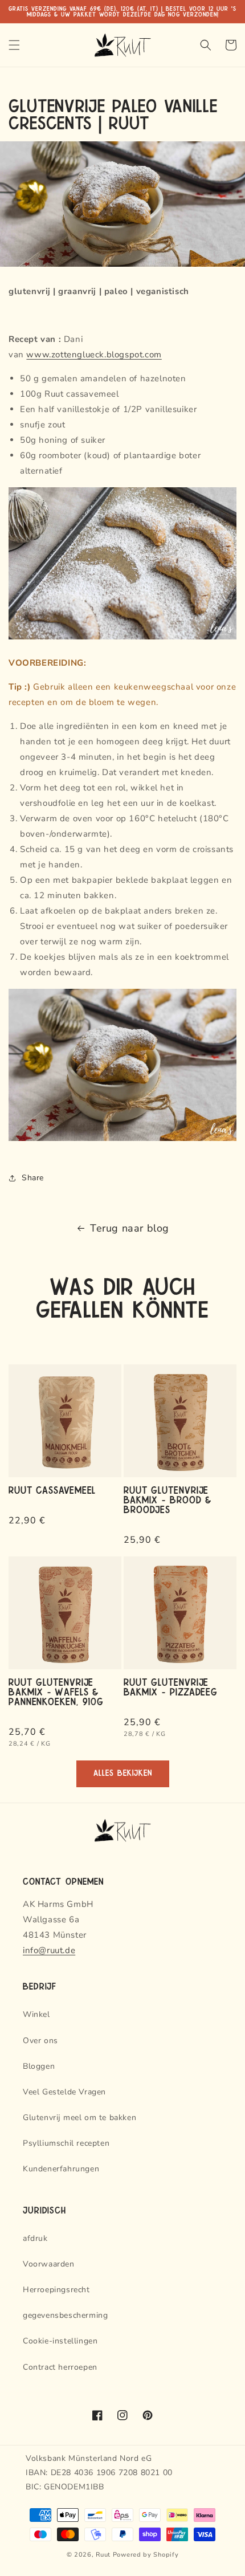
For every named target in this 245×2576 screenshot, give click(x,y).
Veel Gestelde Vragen (64, 2092)
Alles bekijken (123, 1773)
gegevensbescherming (65, 2315)
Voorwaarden (49, 2264)
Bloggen (39, 2066)
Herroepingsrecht (56, 2290)
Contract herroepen (60, 2367)
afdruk (35, 2238)
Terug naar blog (130, 1228)
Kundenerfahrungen (61, 2169)
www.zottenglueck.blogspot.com (94, 354)
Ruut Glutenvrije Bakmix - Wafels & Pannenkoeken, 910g (56, 1691)
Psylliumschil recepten (66, 2143)
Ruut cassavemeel (52, 1489)
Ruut (103, 2555)
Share (33, 1178)
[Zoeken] (206, 45)
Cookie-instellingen (60, 2341)
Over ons (40, 2041)
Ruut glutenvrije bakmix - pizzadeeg (171, 1686)
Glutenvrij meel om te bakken (79, 2118)
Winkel (36, 2014)
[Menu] (14, 45)
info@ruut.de (49, 1950)
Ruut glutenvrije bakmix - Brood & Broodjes (168, 1499)
